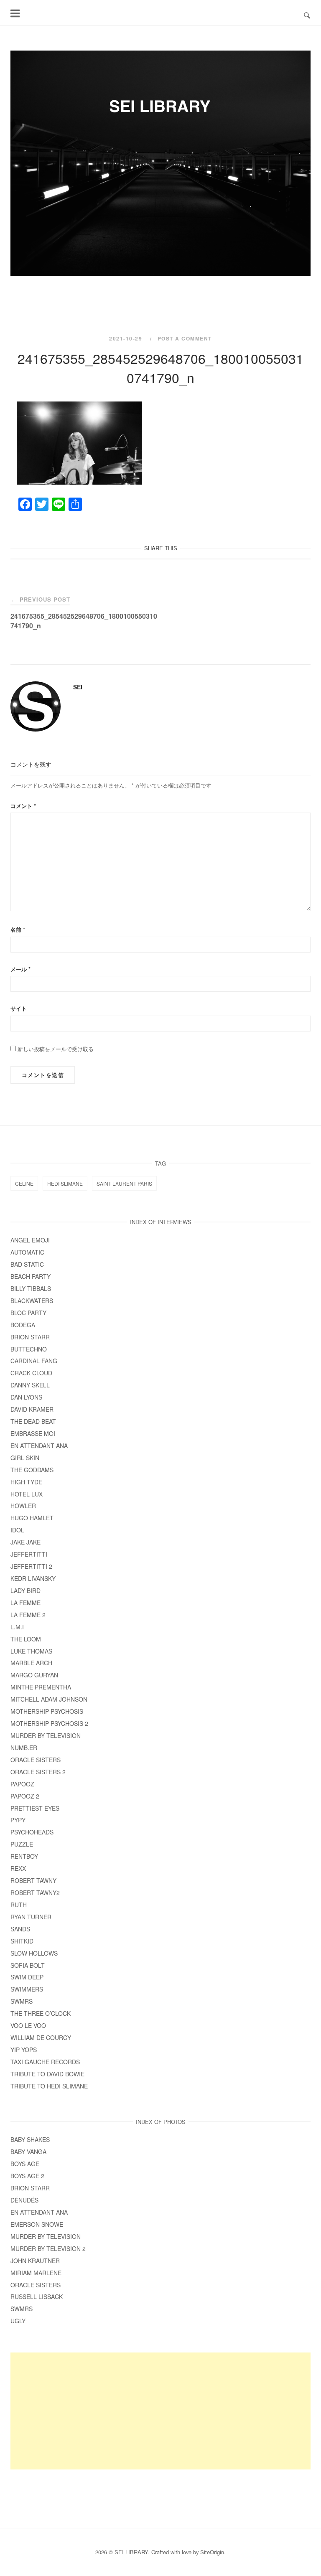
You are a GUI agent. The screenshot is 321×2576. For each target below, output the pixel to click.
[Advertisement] (160, 2411)
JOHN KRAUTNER (35, 2261)
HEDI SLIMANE (65, 1183)
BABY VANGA (28, 2152)
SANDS (20, 1929)
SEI (78, 687)
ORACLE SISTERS (36, 1760)
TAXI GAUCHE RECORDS (45, 2062)
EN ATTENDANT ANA (39, 1446)
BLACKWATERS (32, 1301)
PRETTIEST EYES (35, 1808)
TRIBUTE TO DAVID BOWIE (47, 2074)
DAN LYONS (26, 1397)
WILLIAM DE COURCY (41, 2037)
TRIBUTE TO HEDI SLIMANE (49, 2086)
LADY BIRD (25, 1590)
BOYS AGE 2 (27, 2176)
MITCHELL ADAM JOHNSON (49, 1699)
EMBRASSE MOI (33, 1433)
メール (20, 969)
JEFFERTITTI (29, 1554)
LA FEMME (25, 1603)
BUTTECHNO (29, 1349)
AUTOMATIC (27, 1252)
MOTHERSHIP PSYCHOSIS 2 (49, 1723)
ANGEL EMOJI (30, 1240)
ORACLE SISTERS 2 (38, 1772)
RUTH (19, 1905)
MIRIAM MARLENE (36, 2273)
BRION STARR (30, 1337)
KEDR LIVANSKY (33, 1578)
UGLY (18, 2321)
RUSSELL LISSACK (37, 2297)
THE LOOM (26, 1639)
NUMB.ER (24, 1748)
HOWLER (23, 1506)
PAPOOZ (22, 1784)
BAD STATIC (27, 1264)
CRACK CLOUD (31, 1373)
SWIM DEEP (27, 1977)
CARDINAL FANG (34, 1361)
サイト (19, 1008)
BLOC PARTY (28, 1313)
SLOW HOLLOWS (34, 1953)
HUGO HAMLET (32, 1518)
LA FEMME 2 (28, 1615)
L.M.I (17, 1627)
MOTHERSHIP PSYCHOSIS (47, 1711)
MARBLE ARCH (31, 1663)
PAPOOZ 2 (25, 1796)
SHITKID (22, 1941)
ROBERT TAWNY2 (35, 1893)
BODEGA (23, 1325)
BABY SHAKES (30, 2139)
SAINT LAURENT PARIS (124, 1183)
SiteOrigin (212, 2552)
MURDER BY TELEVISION (46, 1735)
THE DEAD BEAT (33, 1421)
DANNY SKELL (30, 1385)
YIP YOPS (24, 2050)
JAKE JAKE (25, 1542)
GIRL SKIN (25, 1458)
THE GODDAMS (32, 1470)
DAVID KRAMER (32, 1409)
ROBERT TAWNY (33, 1880)
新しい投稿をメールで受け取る (56, 1049)
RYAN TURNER (31, 1917)
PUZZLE (22, 1844)
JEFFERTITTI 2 (31, 1566)
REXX (18, 1868)
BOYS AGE (25, 2164)
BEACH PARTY (31, 1276)
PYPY (18, 1820)
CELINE (24, 1183)
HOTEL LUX (27, 1494)
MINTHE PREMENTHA (41, 1687)
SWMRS (22, 2001)
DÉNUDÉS (24, 2200)
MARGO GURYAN (34, 1675)
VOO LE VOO (28, 2025)
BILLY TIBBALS (31, 1288)
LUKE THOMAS (31, 1651)
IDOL (17, 1530)
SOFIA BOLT (28, 1965)
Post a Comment (185, 338)
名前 (18, 929)
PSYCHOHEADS (32, 1832)
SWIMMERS (27, 1989)
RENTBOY (24, 1856)
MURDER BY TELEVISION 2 (48, 2248)
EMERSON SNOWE (37, 2224)
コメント (23, 806)
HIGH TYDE (26, 1482)
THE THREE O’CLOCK (43, 2013)
